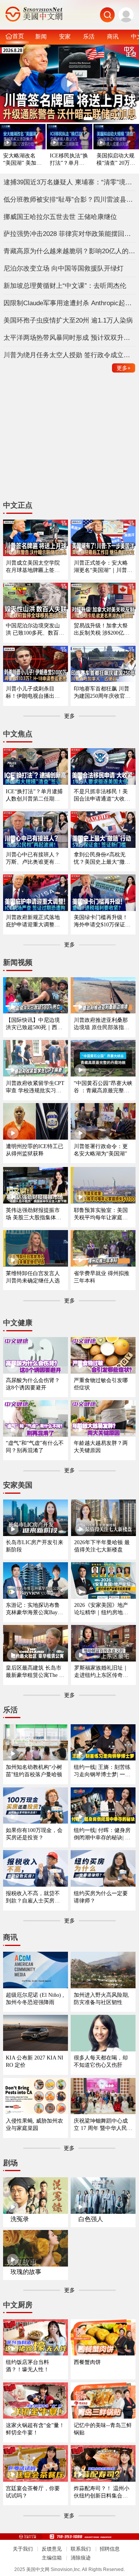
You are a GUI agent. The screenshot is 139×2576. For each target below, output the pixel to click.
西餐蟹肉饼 (87, 2362)
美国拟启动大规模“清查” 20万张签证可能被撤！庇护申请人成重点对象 (116, 160)
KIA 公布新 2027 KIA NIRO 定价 (35, 2061)
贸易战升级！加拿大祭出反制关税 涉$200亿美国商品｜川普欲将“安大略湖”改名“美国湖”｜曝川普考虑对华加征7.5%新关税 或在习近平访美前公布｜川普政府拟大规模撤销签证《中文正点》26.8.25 (102, 629)
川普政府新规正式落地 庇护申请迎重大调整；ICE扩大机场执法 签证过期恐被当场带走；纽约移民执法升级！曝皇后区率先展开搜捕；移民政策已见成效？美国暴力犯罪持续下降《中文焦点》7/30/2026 (34, 921)
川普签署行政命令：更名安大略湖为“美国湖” (101, 1150)
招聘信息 (110, 2549)
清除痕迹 (81, 2558)
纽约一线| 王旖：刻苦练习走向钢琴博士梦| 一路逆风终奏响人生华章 (102, 1771)
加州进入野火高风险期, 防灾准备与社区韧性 (102, 1998)
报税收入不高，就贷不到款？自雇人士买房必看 (33, 1897)
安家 (65, 36)
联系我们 (81, 2549)
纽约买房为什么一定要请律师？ (101, 1897)
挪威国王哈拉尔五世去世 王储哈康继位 (60, 217)
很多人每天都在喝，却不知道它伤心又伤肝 (101, 2061)
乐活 (89, 36)
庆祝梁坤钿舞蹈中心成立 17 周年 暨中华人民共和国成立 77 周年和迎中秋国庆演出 (103, 2125)
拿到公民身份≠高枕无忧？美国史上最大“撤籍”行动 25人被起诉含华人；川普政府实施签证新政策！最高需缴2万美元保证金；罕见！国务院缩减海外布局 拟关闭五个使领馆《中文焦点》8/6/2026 (103, 858)
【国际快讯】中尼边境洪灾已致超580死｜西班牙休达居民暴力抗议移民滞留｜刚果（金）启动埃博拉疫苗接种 (34, 1024)
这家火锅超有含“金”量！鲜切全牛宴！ (35, 2429)
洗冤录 (20, 2219)
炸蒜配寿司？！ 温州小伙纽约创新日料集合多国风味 (102, 2492)
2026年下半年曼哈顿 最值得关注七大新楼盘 (102, 1546)
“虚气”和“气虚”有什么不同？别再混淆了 (35, 1447)
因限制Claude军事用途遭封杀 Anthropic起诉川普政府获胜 (69, 303)
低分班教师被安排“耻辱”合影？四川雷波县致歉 (69, 199)
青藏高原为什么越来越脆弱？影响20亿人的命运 (69, 251)
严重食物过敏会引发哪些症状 (101, 1384)
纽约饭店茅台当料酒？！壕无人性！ (27, 2366)
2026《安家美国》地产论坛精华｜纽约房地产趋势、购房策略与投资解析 (101, 1609)
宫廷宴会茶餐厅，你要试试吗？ (33, 2492)
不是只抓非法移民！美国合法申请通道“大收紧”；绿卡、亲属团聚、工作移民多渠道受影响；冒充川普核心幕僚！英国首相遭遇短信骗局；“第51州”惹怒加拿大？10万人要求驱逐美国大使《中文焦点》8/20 (103, 795)
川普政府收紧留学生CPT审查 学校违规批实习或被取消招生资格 (35, 1087)
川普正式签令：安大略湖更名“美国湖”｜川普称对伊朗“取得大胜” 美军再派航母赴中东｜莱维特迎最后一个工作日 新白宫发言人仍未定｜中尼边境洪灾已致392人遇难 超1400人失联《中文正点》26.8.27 (103, 567)
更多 (124, 368)
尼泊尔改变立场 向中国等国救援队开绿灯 (64, 268)
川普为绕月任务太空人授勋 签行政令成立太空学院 (69, 355)
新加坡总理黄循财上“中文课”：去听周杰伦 (65, 286)
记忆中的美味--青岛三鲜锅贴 (103, 2429)
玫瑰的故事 (26, 2272)
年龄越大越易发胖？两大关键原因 (101, 1447)
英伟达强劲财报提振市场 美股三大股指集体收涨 (34, 1214)
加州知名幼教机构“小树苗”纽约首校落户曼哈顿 (34, 1771)
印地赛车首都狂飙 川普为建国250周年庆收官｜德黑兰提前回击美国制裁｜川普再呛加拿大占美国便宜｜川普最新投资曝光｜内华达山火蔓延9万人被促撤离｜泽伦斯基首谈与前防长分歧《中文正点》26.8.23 (102, 693)
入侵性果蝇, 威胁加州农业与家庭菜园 (34, 2124)
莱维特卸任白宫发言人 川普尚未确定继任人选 (33, 1277)
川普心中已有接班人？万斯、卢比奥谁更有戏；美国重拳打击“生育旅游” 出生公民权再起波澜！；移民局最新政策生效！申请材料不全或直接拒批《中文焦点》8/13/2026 (35, 858)
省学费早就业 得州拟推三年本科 (102, 1277)
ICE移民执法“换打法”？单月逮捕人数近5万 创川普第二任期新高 (69, 160)
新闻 (41, 36)
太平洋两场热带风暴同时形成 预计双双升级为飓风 (69, 338)
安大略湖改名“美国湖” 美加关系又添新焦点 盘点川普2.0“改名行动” (23, 160)
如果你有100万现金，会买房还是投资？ (34, 1834)
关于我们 (23, 2549)
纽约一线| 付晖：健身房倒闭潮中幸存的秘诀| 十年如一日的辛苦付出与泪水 (102, 1834)
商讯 (113, 36)
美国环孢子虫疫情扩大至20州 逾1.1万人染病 (68, 320)
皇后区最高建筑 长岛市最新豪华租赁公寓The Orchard (35, 1672)
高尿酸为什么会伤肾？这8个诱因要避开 (33, 1384)
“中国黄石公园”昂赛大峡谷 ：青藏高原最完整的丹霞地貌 (103, 1087)
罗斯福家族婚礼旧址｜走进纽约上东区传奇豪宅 (101, 1672)
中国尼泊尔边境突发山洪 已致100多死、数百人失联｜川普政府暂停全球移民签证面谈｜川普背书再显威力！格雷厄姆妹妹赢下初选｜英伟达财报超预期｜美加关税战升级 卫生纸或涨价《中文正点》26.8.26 (35, 629)
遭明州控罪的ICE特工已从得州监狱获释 (35, 1150)
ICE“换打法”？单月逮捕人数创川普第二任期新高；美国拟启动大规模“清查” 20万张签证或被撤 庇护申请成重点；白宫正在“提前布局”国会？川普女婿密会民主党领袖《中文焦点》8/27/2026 (35, 795)
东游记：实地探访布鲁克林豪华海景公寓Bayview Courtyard (35, 1609)
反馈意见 (52, 2549)
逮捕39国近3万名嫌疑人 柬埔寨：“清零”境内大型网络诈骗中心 (69, 182)
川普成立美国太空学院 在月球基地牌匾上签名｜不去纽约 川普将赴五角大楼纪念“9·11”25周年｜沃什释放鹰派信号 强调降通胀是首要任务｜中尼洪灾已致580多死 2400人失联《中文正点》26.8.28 (35, 567)
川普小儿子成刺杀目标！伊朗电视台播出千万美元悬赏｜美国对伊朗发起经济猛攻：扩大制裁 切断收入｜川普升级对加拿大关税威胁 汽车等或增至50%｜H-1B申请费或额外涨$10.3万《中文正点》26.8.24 (34, 693)
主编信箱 (52, 2558)
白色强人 (91, 2219)
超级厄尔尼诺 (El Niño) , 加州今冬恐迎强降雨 (35, 1998)
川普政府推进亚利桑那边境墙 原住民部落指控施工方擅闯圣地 (102, 1024)
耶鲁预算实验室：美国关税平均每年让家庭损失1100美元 (101, 1214)
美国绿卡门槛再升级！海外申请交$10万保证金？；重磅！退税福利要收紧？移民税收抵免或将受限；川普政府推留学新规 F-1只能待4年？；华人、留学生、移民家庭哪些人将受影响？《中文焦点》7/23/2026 (102, 921)
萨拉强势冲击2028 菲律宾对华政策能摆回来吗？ (69, 234)
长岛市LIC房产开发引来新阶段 (35, 1546)
